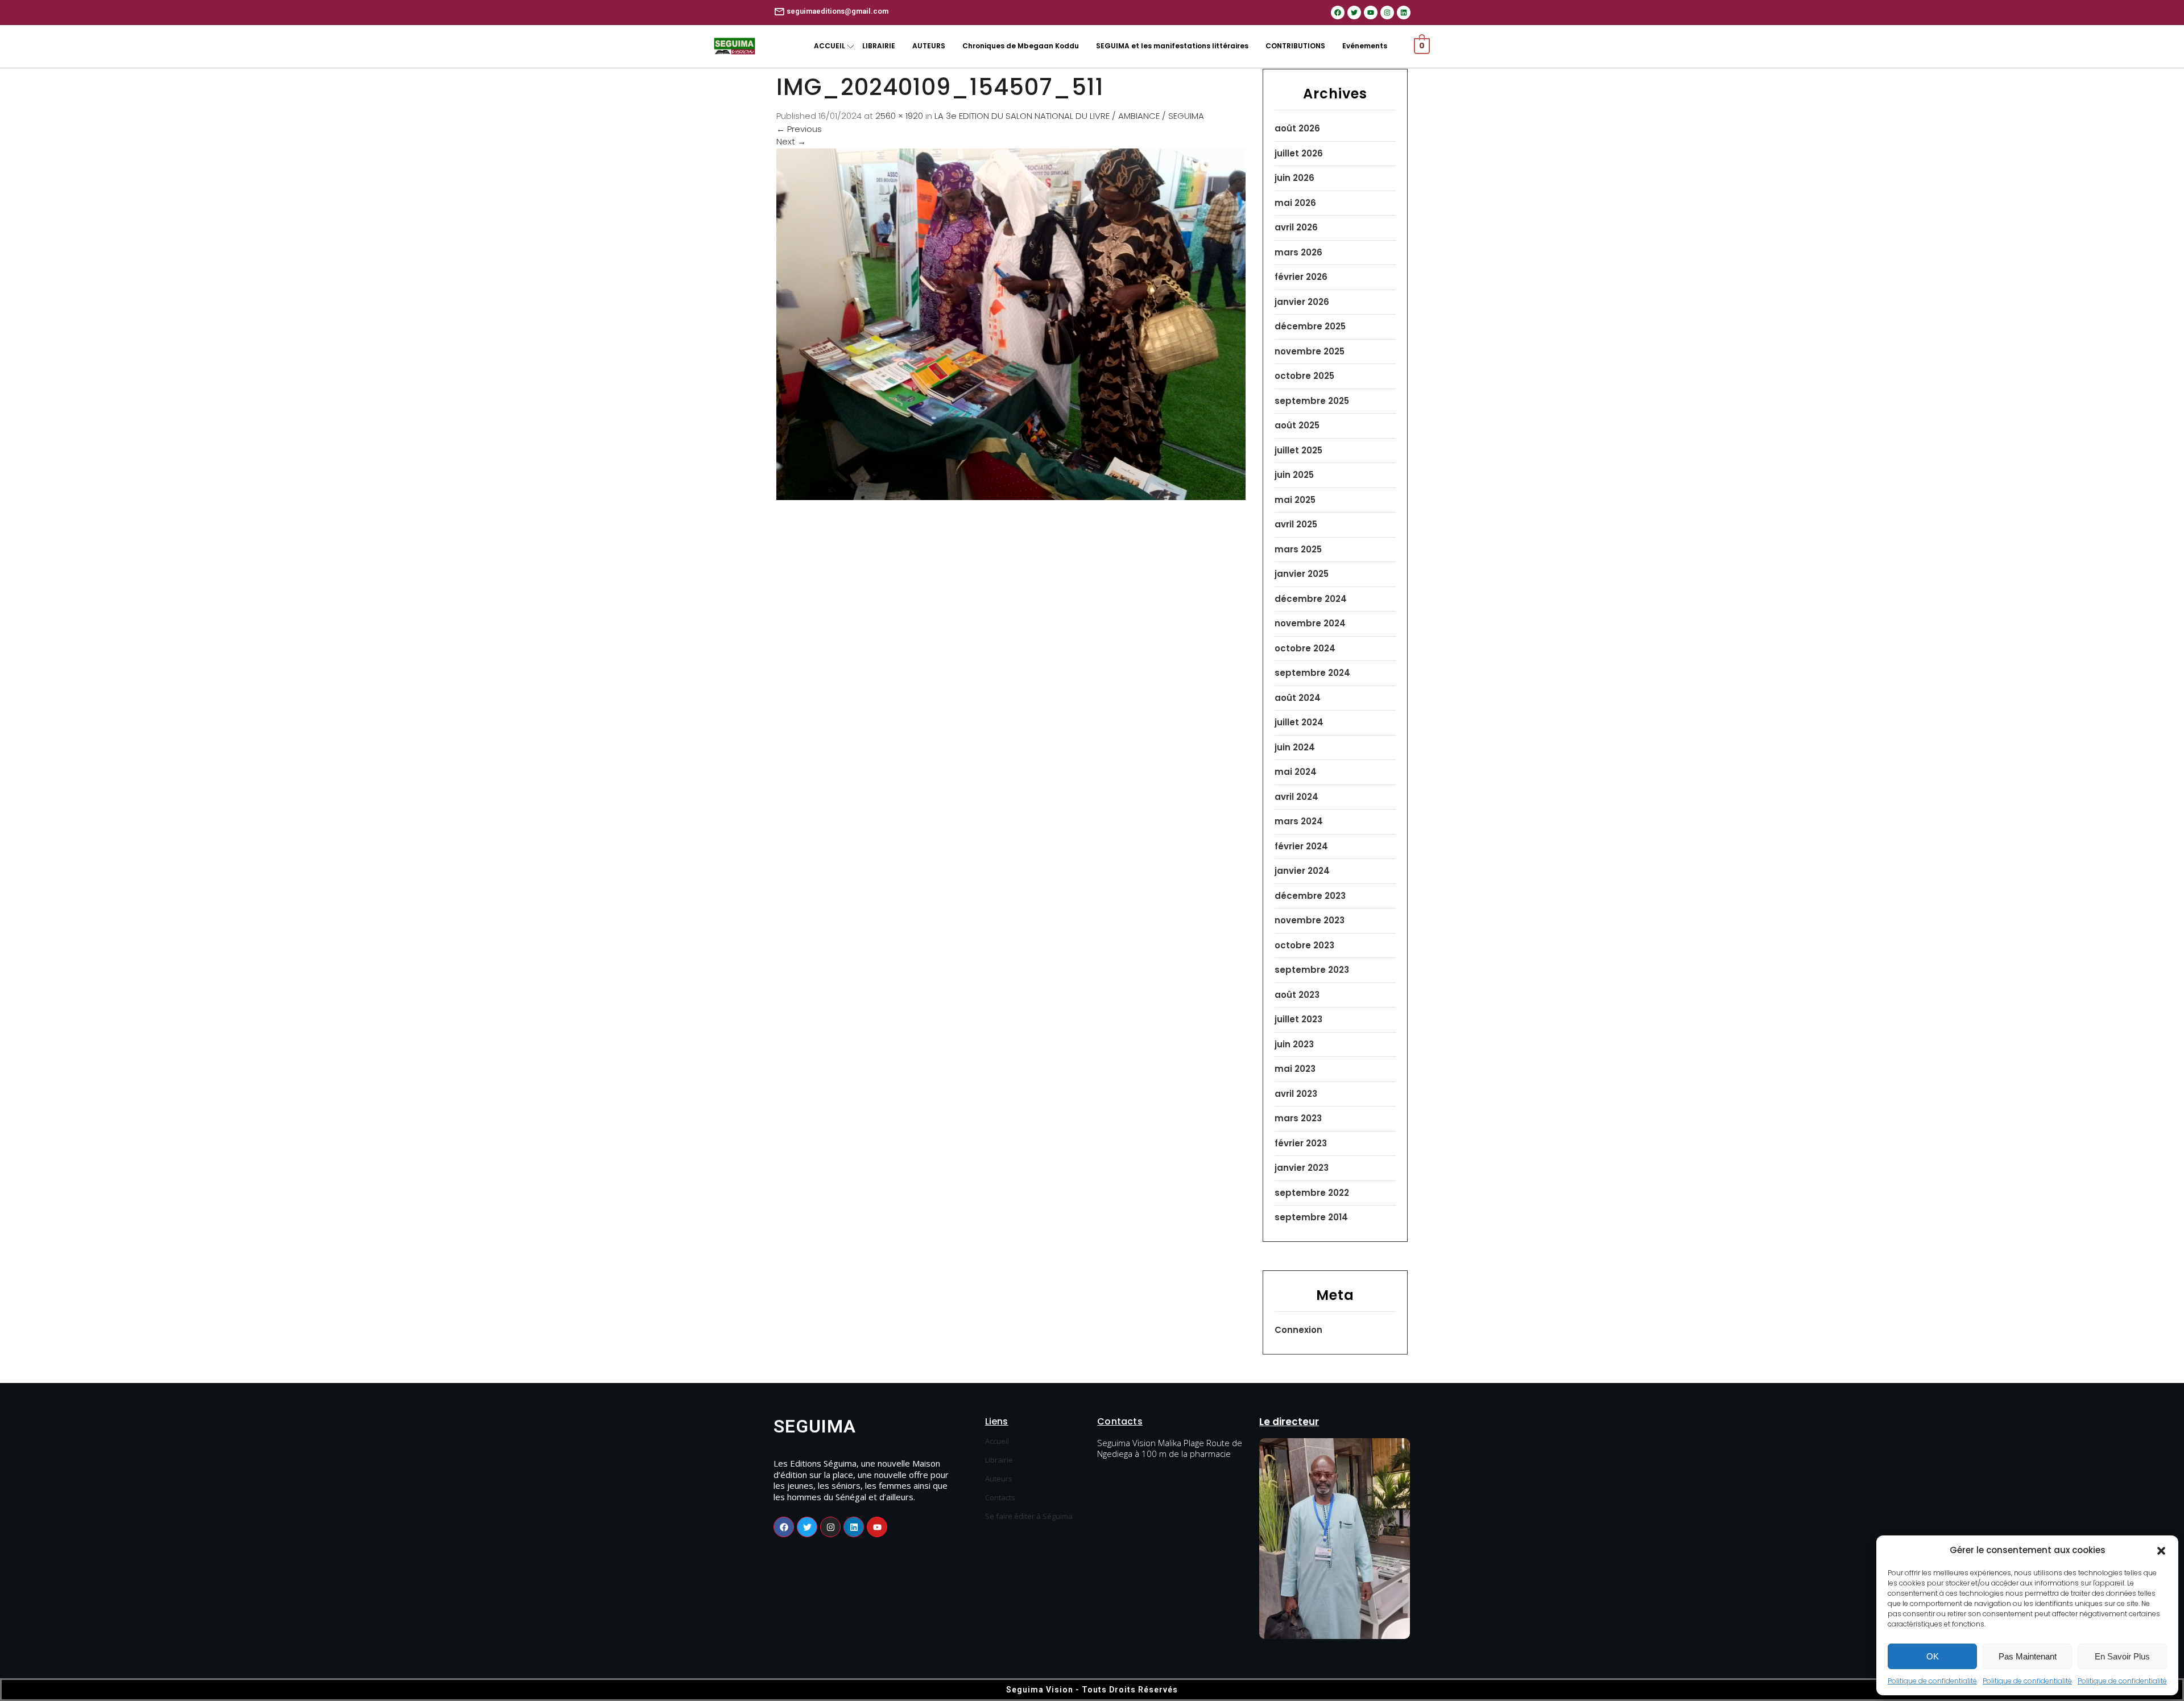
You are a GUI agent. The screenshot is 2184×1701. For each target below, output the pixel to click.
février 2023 (1301, 1143)
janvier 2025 (1302, 574)
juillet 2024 (1299, 722)
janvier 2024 (1302, 871)
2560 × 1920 (899, 116)
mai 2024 (1296, 772)
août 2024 (1298, 698)
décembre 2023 (1310, 896)
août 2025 (1297, 425)
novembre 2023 (1310, 920)
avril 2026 (1296, 227)
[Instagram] (1387, 13)
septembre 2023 (1312, 970)
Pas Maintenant (2028, 1656)
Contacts (1000, 1497)
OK (1933, 1656)
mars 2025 (1298, 549)
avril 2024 (1296, 797)
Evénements (1365, 46)
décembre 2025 (1310, 326)
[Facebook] (1338, 13)
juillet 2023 (1298, 1019)
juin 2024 (1295, 747)
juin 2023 (1294, 1044)
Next (791, 141)
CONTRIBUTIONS (1295, 46)
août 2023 (1297, 995)
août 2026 (1297, 128)
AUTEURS (929, 46)
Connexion (1298, 1330)
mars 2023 (1298, 1118)
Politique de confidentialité (1932, 1681)
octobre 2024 (1305, 648)
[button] (2161, 1550)
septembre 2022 (1312, 1193)
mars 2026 (1298, 252)
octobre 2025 (1304, 376)
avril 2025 (1296, 524)
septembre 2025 (1312, 401)
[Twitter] (1354, 13)
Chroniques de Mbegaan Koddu (1021, 46)
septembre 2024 (1312, 673)
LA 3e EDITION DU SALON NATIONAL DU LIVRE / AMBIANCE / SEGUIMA (1069, 116)
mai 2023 (1295, 1069)
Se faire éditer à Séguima (1029, 1516)
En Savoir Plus (2122, 1656)
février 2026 (1301, 277)
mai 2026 (1295, 203)
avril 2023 (1296, 1094)
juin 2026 (1294, 178)
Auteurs (999, 1479)
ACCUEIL (830, 46)
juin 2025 (1294, 475)
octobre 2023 (1304, 945)
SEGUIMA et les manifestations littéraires (1172, 46)
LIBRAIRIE (879, 46)
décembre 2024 (1311, 599)
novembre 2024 (1310, 623)
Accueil (997, 1441)
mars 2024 (1299, 821)
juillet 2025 (1298, 450)
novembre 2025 (1310, 351)
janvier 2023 (1302, 1168)
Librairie (999, 1460)
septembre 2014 (1311, 1217)
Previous (799, 129)
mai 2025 (1295, 500)
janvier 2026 (1302, 302)
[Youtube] (1371, 13)
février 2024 (1301, 846)
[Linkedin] (1404, 13)
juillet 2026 (1299, 153)
